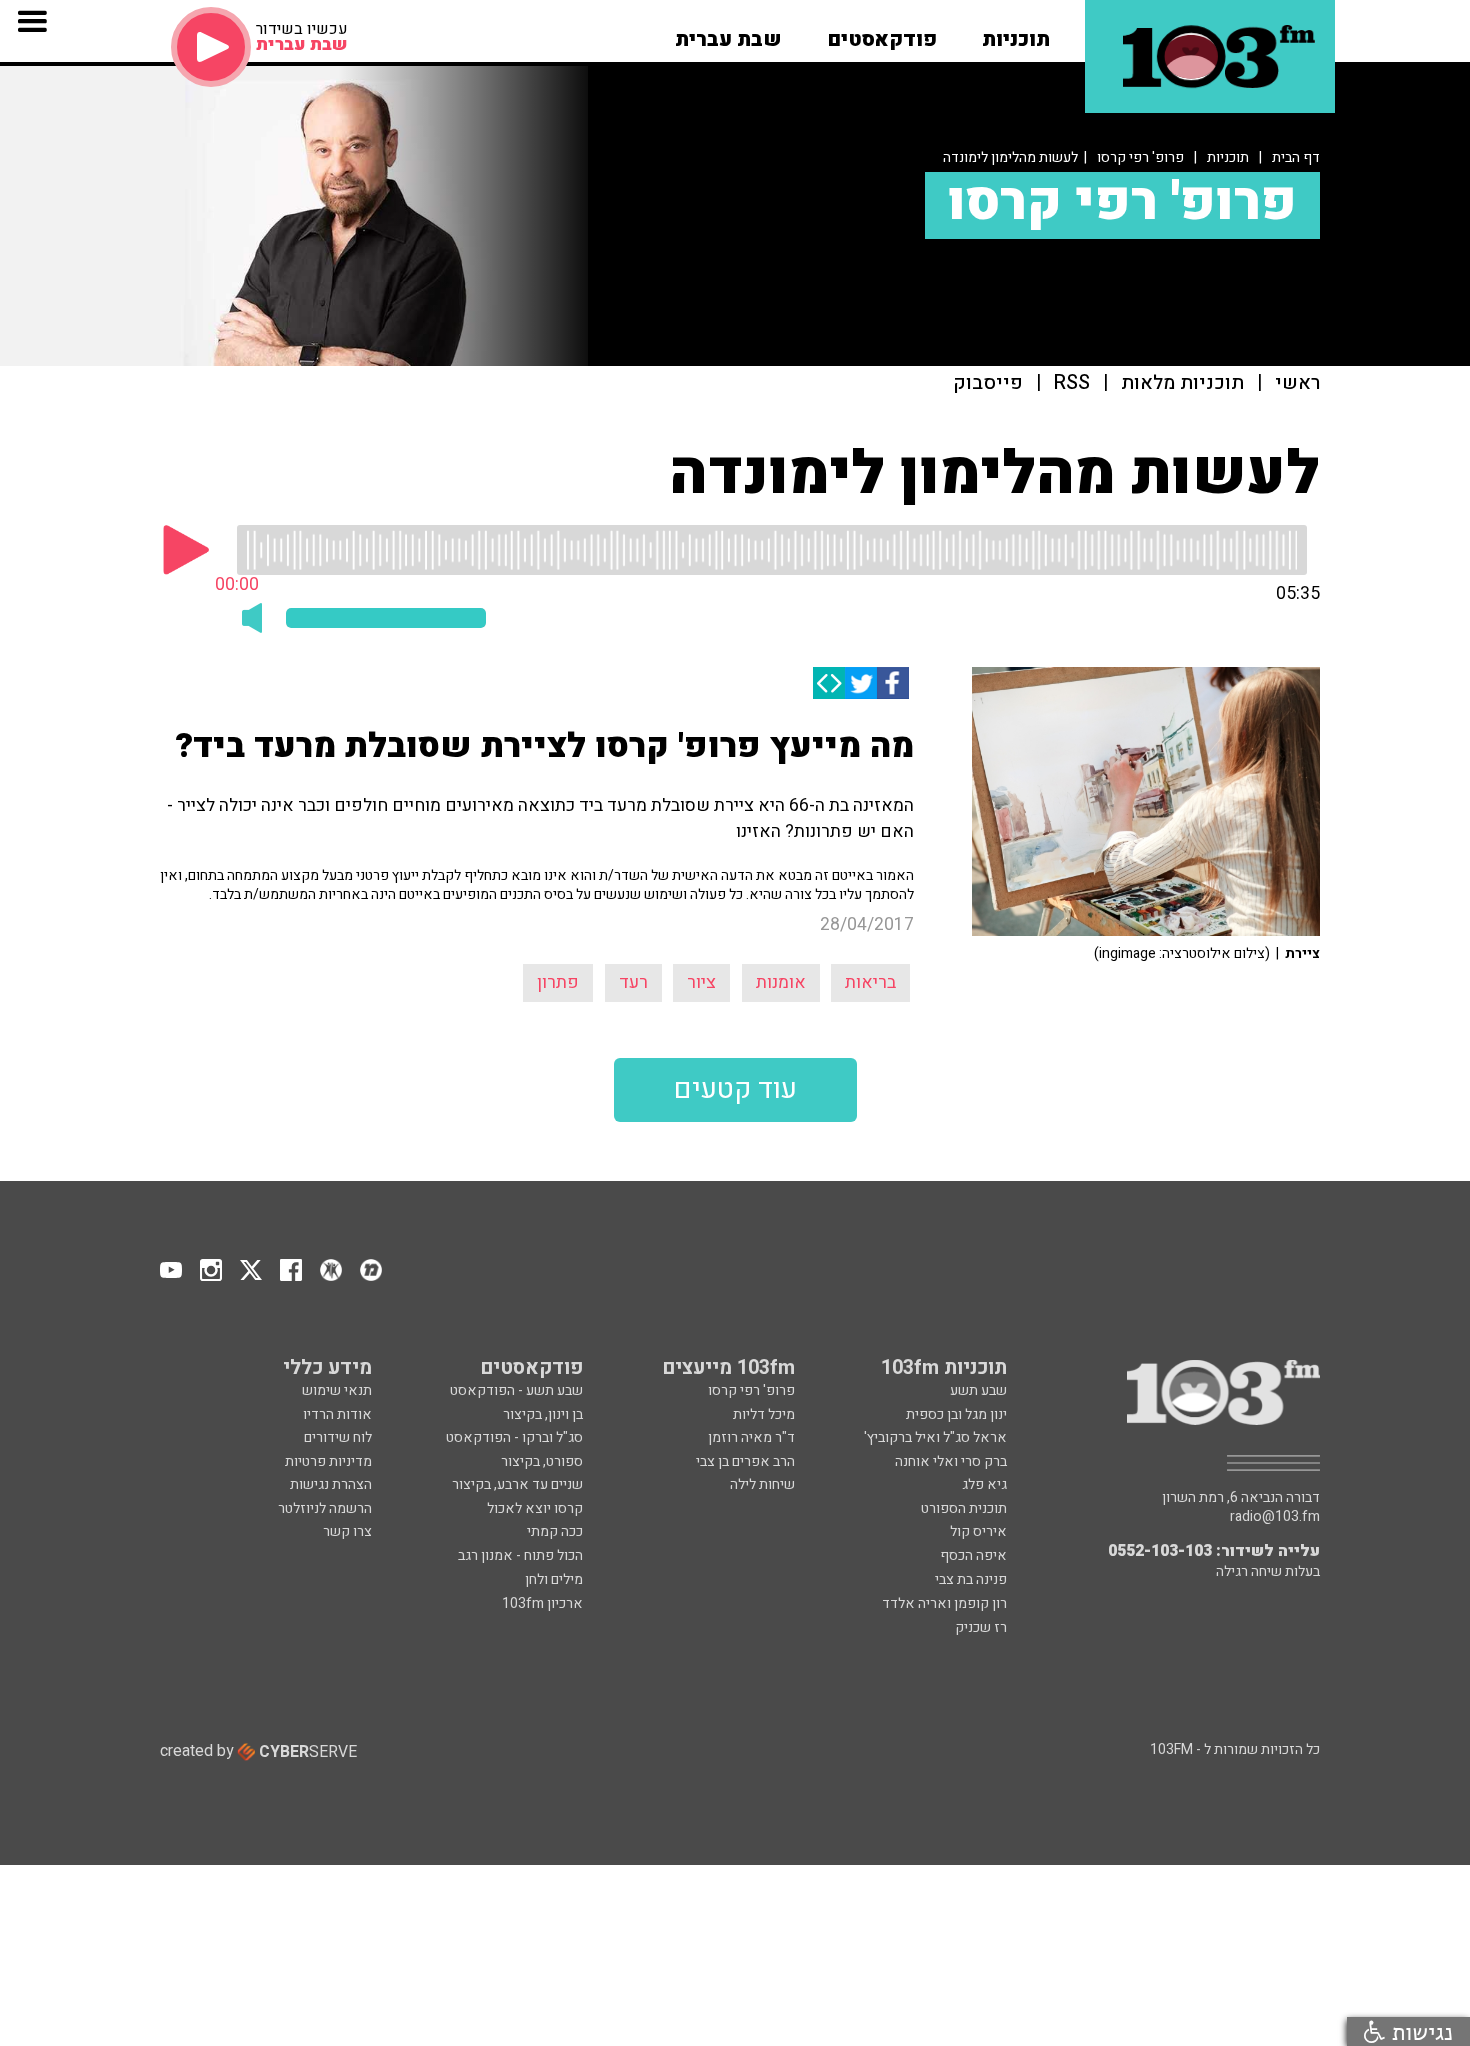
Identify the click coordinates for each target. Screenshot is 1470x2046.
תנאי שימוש (337, 1390)
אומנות (781, 982)
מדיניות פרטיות (328, 1461)
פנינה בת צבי (971, 1579)
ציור (701, 982)
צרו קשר (347, 1531)
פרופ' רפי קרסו (1140, 157)
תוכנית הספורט (964, 1508)
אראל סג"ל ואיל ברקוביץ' (935, 1437)
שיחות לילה (762, 1484)
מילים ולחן (554, 1579)
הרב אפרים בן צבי (745, 1461)
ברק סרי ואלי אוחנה (951, 1461)
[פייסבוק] (893, 683)
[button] (1016, 33)
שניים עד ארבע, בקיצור (517, 1484)
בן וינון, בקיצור (543, 1414)
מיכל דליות (764, 1414)
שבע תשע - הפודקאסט (516, 1390)
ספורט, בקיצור (542, 1461)
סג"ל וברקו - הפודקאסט (514, 1437)
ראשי (1297, 383)
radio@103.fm (1275, 1517)
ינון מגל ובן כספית (956, 1414)
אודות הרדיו (337, 1414)
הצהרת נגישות (331, 1484)
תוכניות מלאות (1182, 383)
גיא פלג (984, 1484)
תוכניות (1228, 157)
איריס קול (978, 1531)
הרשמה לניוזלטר (325, 1508)
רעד (633, 982)
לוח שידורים (338, 1437)
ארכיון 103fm (542, 1603)
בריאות (870, 982)
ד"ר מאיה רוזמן (751, 1437)
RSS (1072, 383)
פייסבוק (988, 383)
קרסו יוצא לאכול (535, 1508)
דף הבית (1296, 157)
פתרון (558, 982)
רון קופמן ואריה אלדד (944, 1603)
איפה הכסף (973, 1555)
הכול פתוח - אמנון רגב (520, 1555)
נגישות (1419, 2031)
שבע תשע (978, 1390)
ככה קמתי (555, 1531)
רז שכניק (981, 1627)
